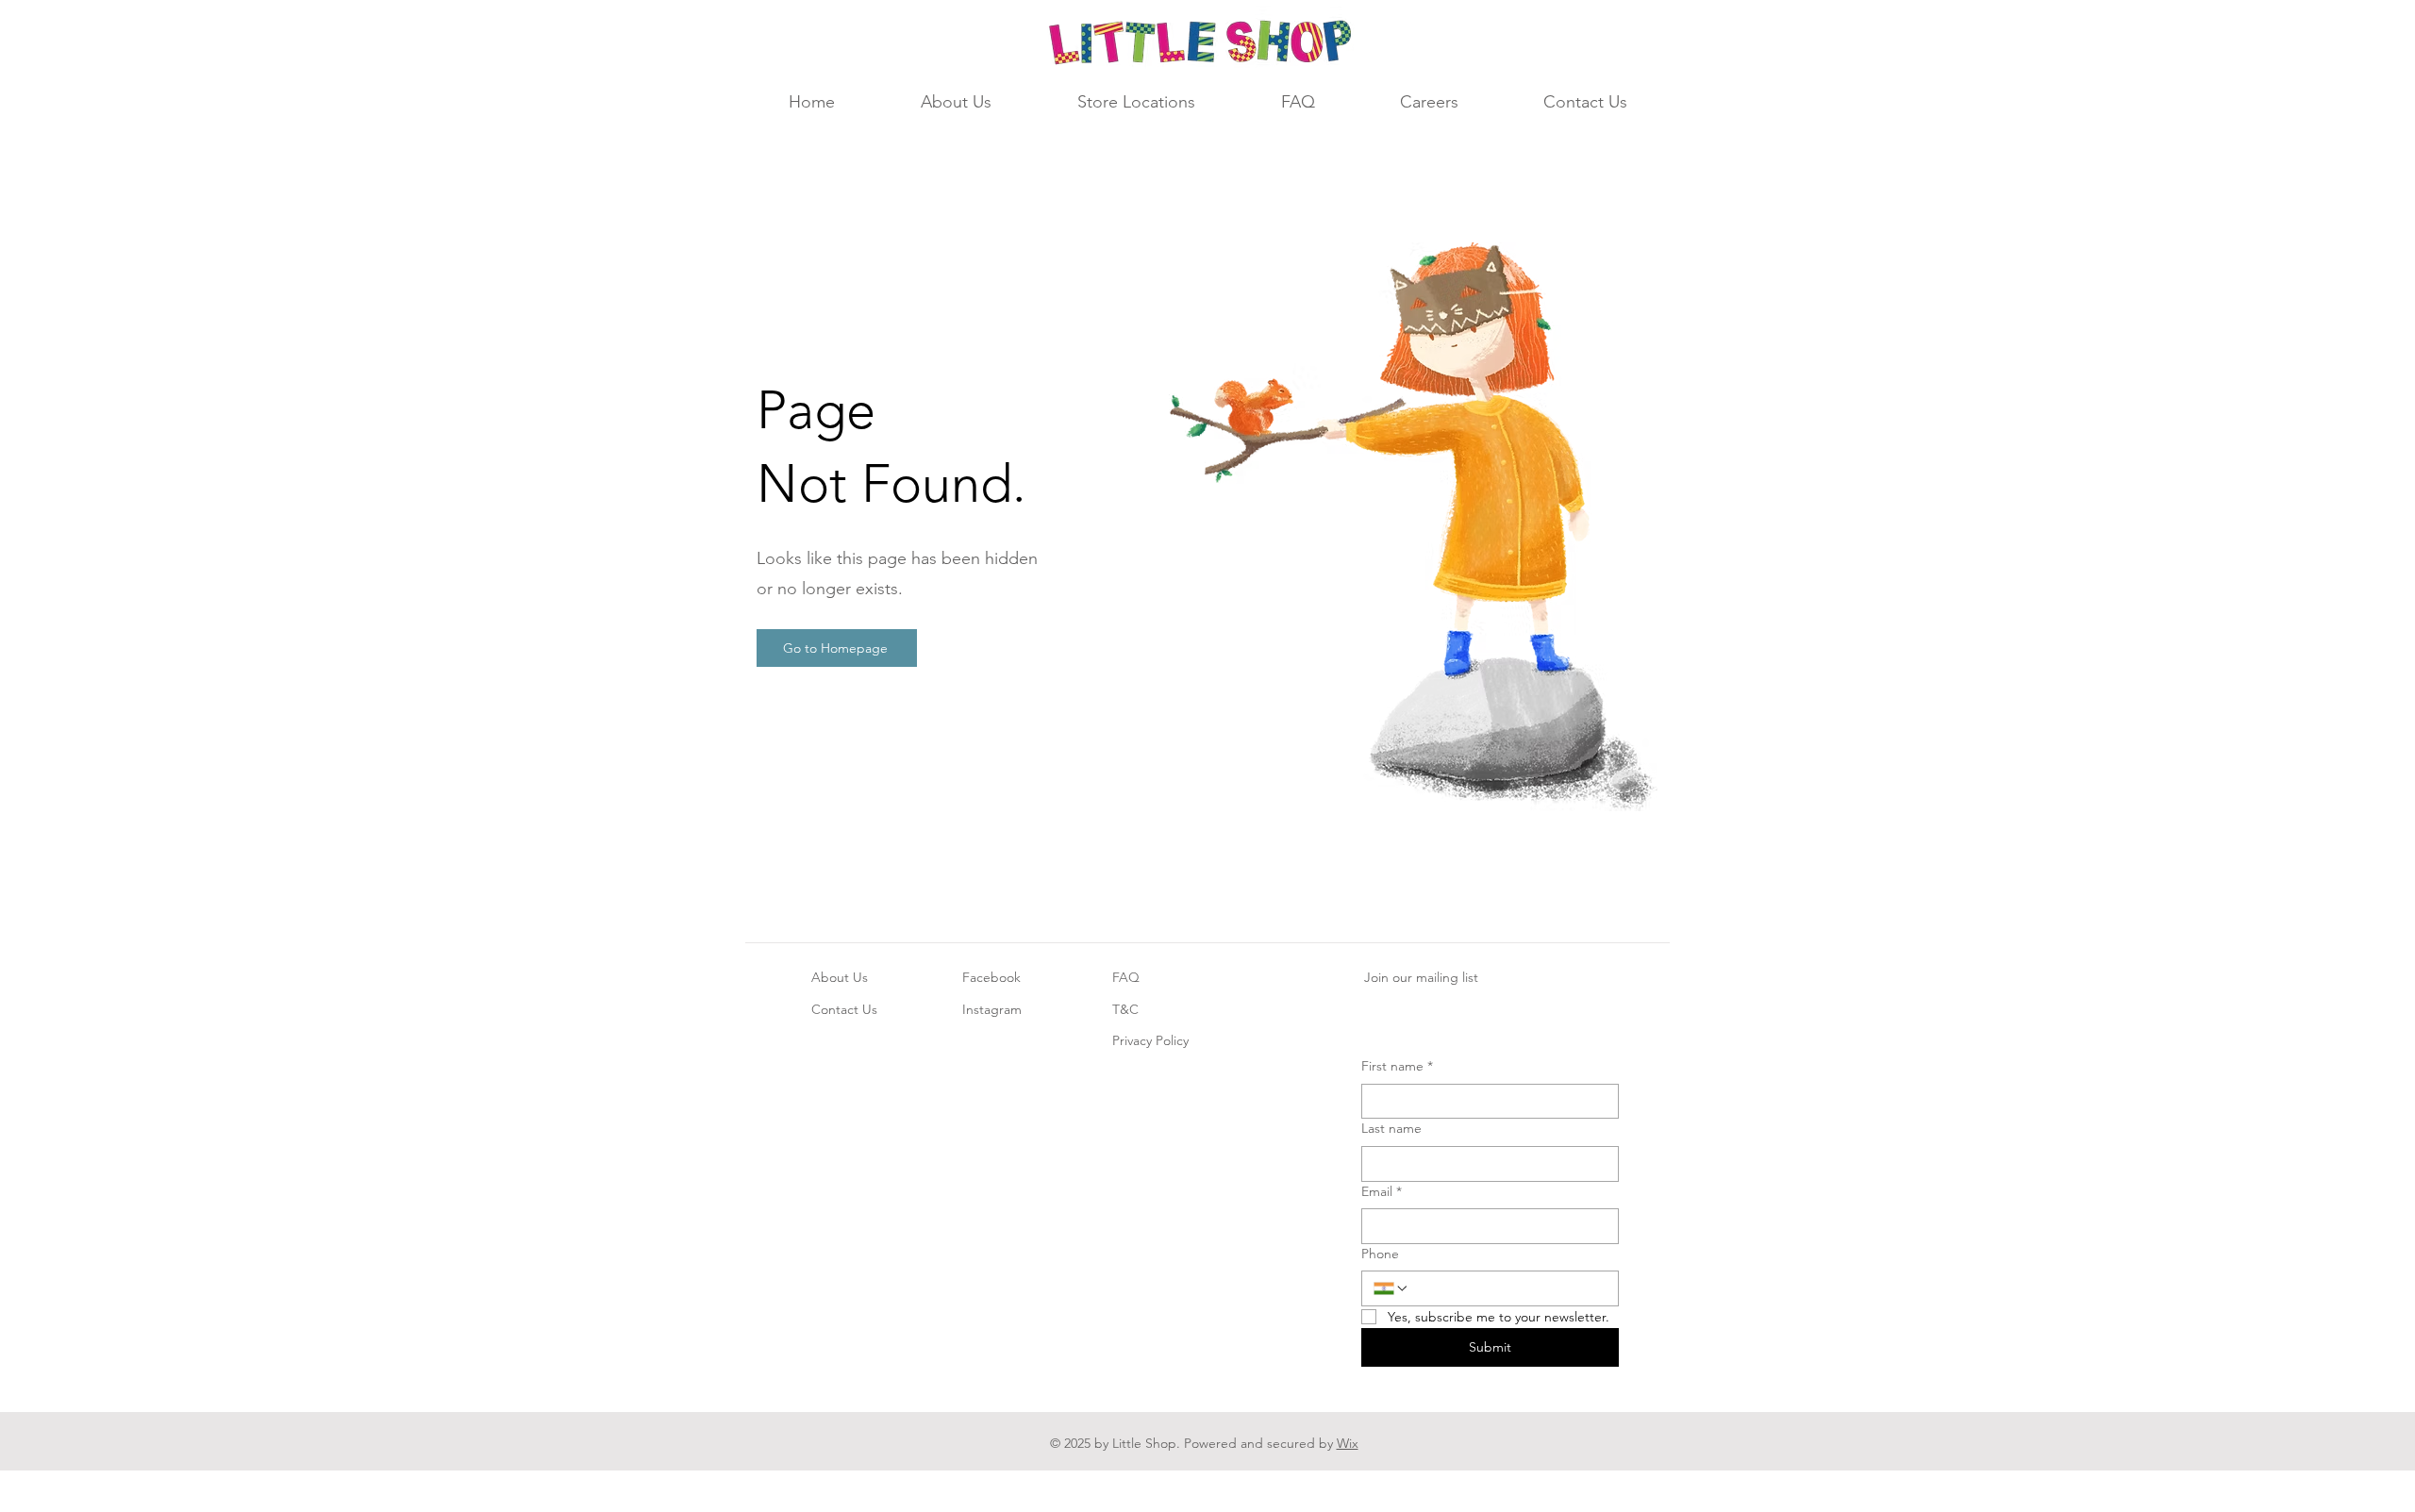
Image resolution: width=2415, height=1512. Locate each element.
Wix (1348, 1443)
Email (1382, 1191)
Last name (1391, 1128)
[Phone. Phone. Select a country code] (1391, 1288)
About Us (840, 977)
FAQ (1126, 977)
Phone (1380, 1254)
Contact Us (844, 1009)
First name (1397, 1066)
